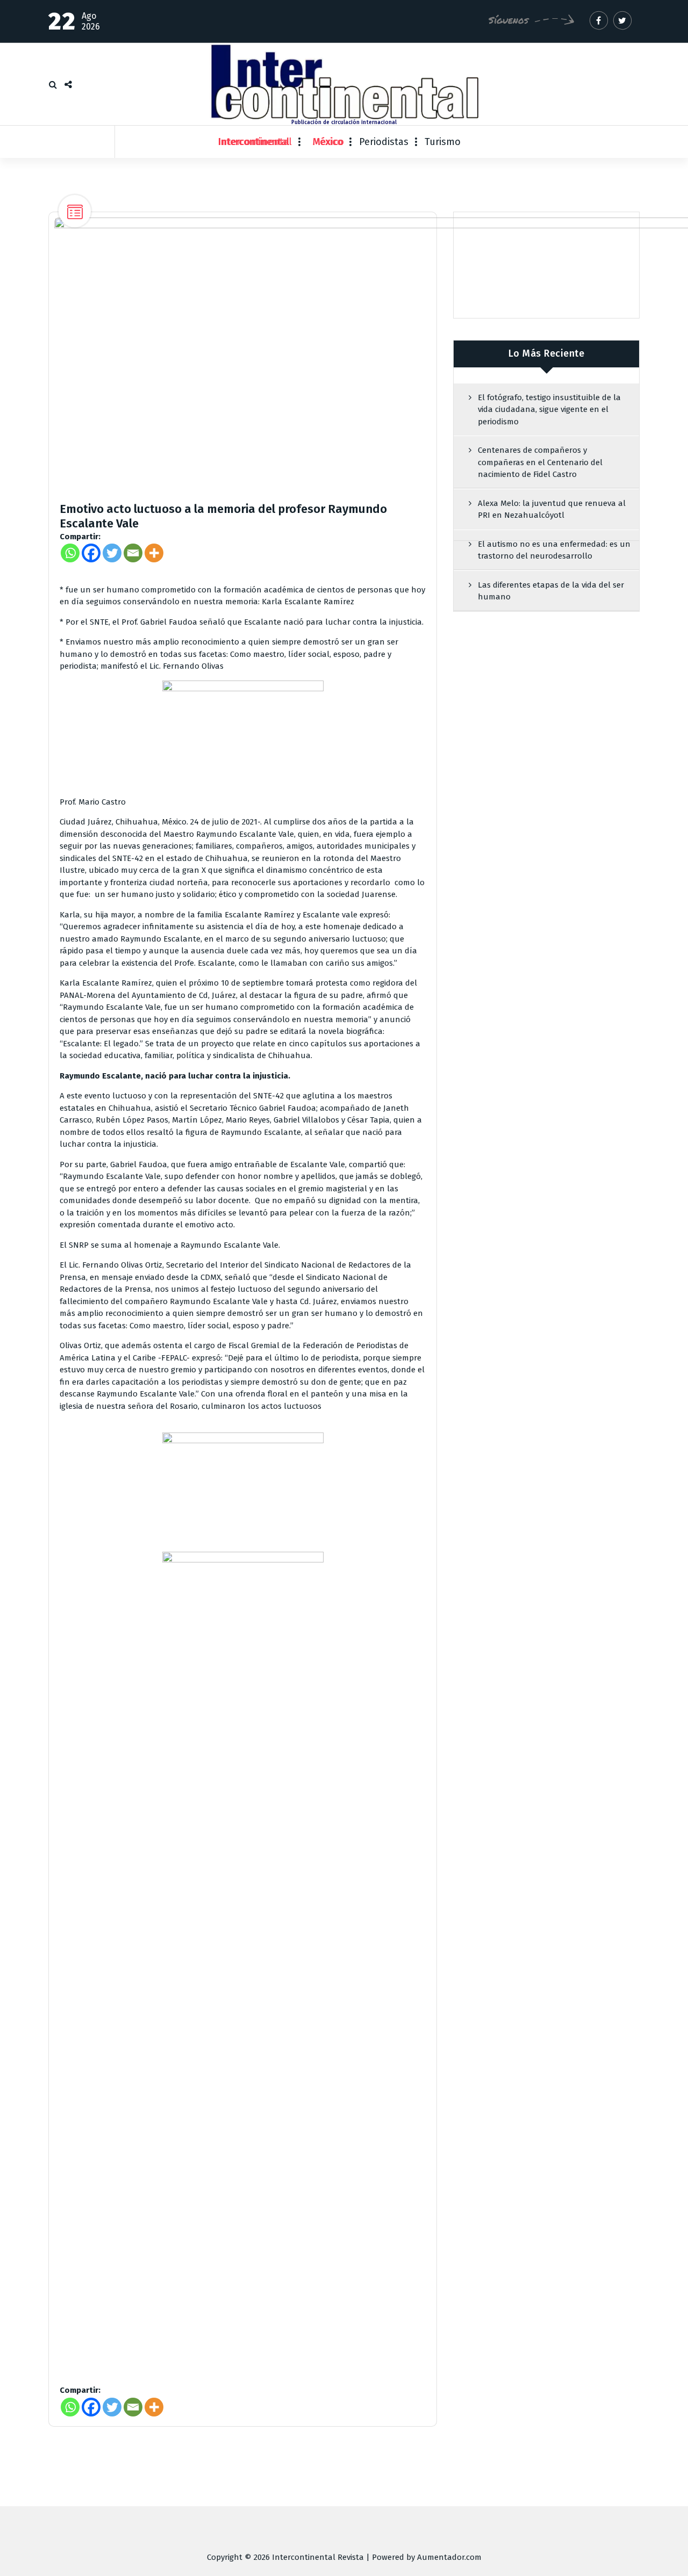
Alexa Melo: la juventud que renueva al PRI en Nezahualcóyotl (552, 509)
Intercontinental (255, 142)
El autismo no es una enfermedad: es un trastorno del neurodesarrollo (554, 550)
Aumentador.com (449, 2557)
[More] (154, 553)
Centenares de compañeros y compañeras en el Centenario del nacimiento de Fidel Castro (540, 462)
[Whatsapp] (70, 553)
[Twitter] (112, 553)
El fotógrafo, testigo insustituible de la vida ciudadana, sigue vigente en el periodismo (549, 410)
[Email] (133, 553)
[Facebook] (91, 553)
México (328, 142)
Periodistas (384, 142)
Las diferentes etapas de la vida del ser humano (551, 591)
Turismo (443, 142)
